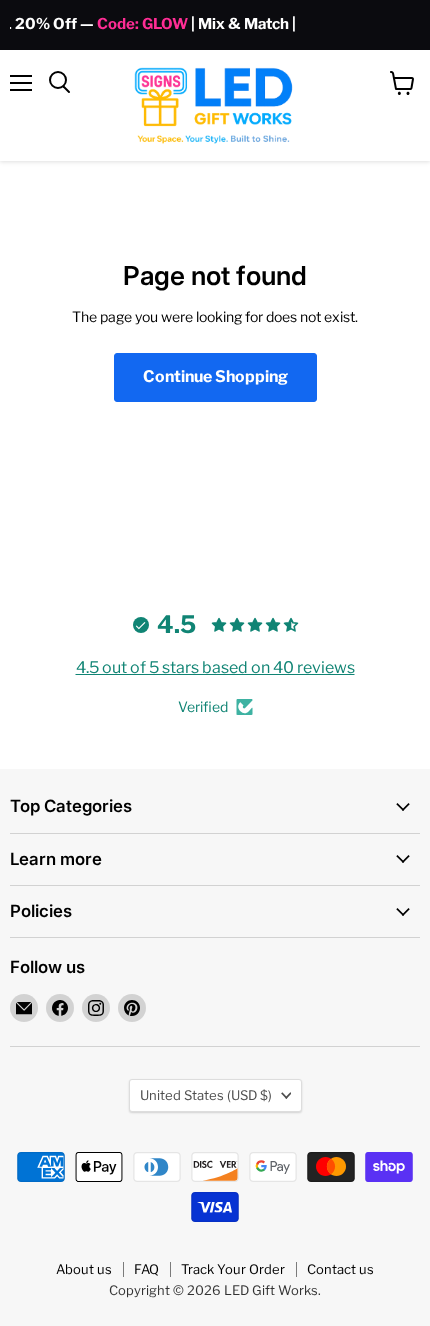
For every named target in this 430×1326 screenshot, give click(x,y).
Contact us (340, 1269)
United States (206, 1095)
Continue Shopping (215, 376)
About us (84, 1269)
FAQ (146, 1269)
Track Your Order (233, 1269)
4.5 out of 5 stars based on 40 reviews (215, 667)
